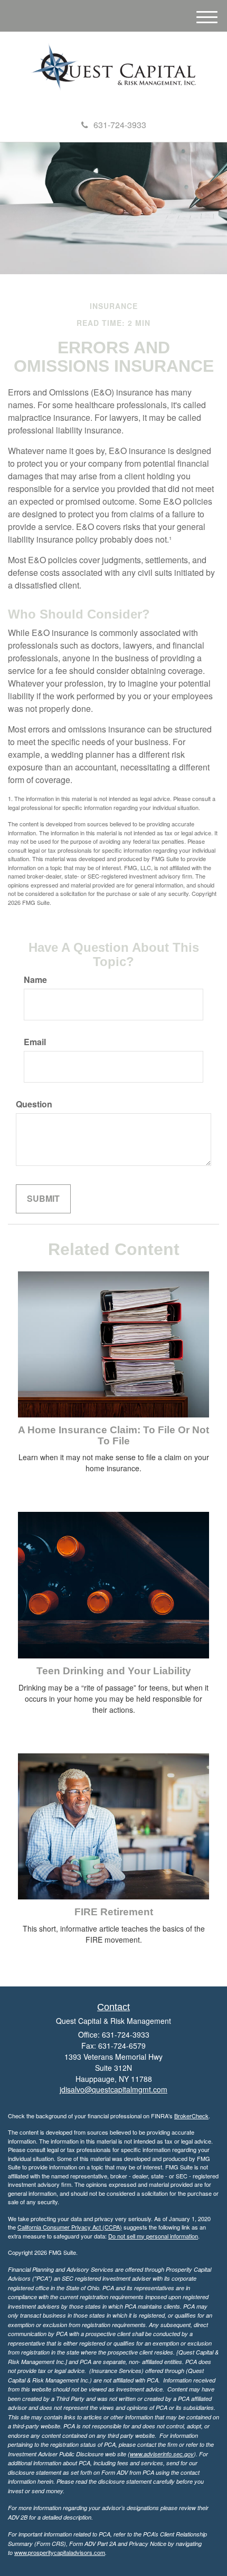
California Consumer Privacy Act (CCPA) (70, 2227)
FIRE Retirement (114, 1912)
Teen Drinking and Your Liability (114, 1671)
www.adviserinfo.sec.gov (162, 2454)
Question (34, 1104)
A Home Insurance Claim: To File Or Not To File (113, 1435)
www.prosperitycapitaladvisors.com (60, 2552)
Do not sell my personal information (153, 2236)
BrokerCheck (191, 2116)
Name (35, 980)
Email (35, 1042)
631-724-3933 (120, 125)
